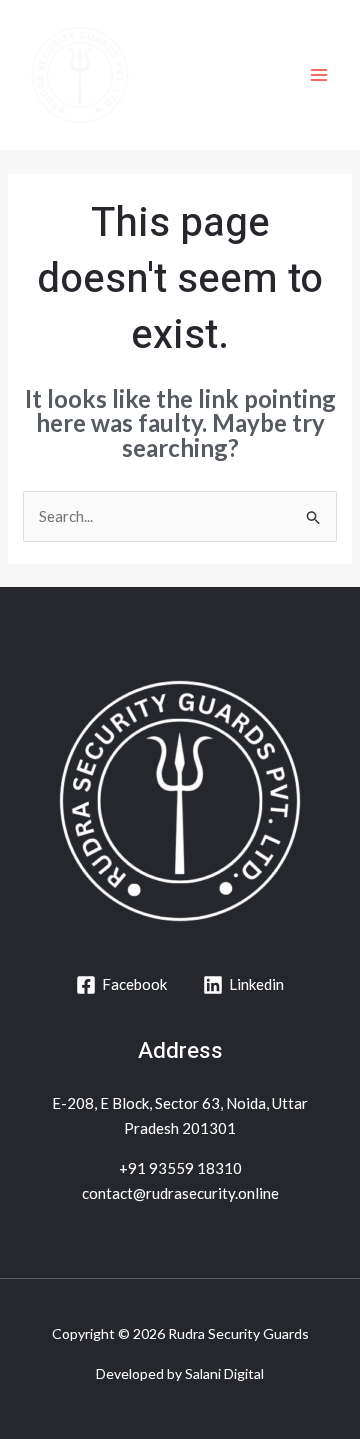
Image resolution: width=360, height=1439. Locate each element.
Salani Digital (224, 1373)
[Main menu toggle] (319, 75)
